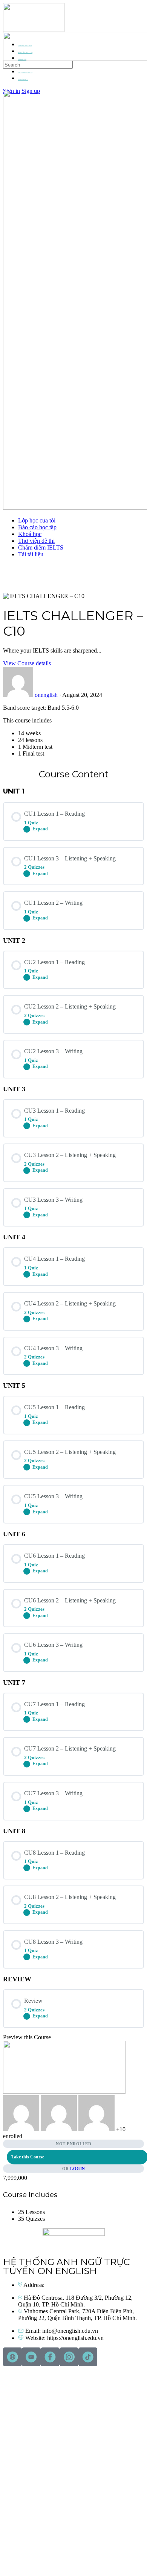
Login (78, 2169)
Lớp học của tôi (37, 520)
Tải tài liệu (31, 554)
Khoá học (30, 534)
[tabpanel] (73, 731)
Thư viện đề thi (36, 541)
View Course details (27, 663)
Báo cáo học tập (37, 527)
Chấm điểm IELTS (41, 547)
